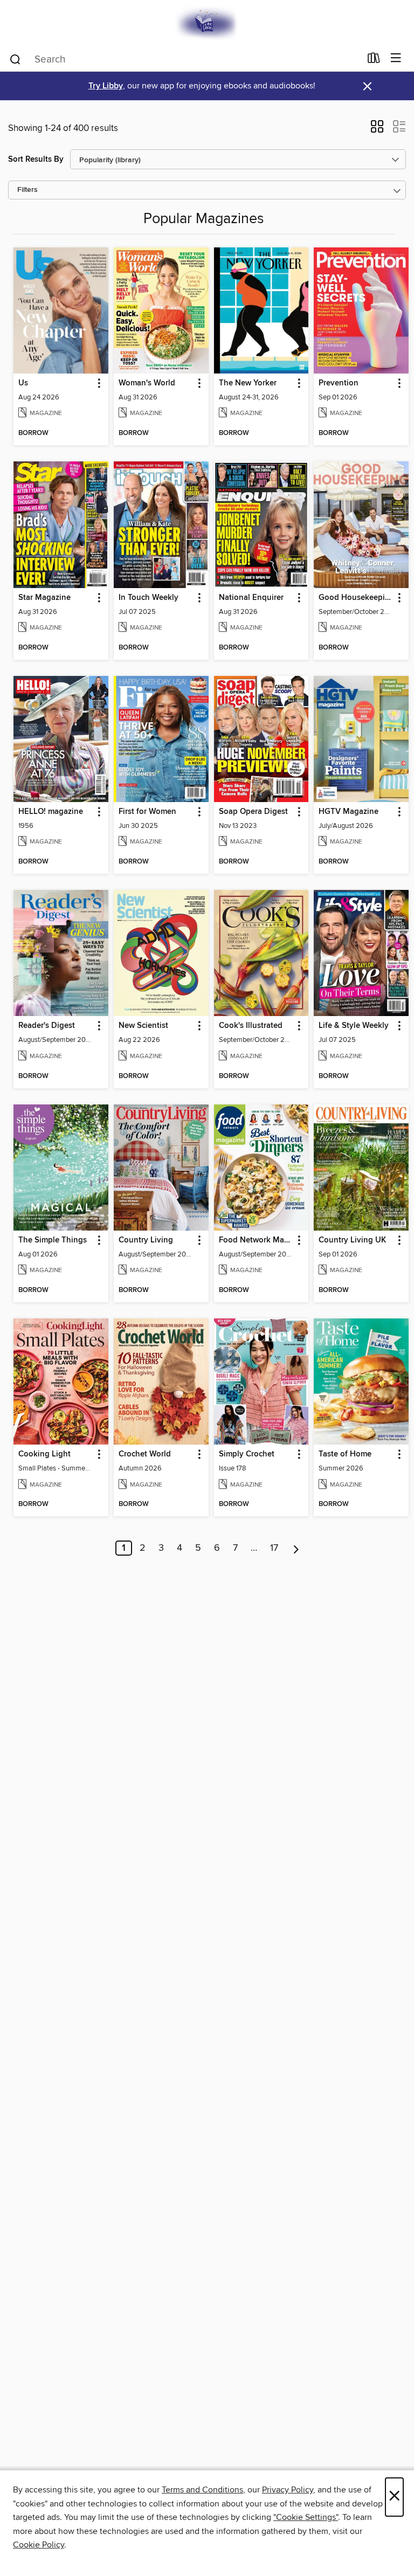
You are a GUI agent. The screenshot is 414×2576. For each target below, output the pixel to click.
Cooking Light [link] (44, 1454)
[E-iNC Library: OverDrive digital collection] (207, 23)
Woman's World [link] (147, 383)
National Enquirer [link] (251, 598)
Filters (27, 190)
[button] (377, 130)
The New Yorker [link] (248, 383)
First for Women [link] (147, 812)
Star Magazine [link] (44, 598)
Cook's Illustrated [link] (251, 1026)
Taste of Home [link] (345, 1454)
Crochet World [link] (145, 1454)
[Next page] (296, 1548)
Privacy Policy (288, 2490)
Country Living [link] (146, 1240)
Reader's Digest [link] (47, 1026)
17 (274, 1548)
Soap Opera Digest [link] (253, 812)
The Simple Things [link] (53, 1240)
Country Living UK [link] (352, 1240)
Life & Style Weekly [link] (354, 1026)
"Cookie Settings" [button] (306, 2517)
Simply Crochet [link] (247, 1454)
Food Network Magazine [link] (256, 1240)
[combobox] (185, 59)
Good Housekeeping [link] (356, 598)
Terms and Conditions (202, 2490)
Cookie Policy (39, 2545)
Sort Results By (36, 159)
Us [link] (23, 383)
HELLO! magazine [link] (51, 812)
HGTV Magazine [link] (349, 812)
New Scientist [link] (143, 1026)
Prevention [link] (339, 383)
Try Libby (106, 86)
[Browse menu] (396, 58)
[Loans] (374, 60)
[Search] (15, 59)
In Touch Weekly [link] (149, 598)
